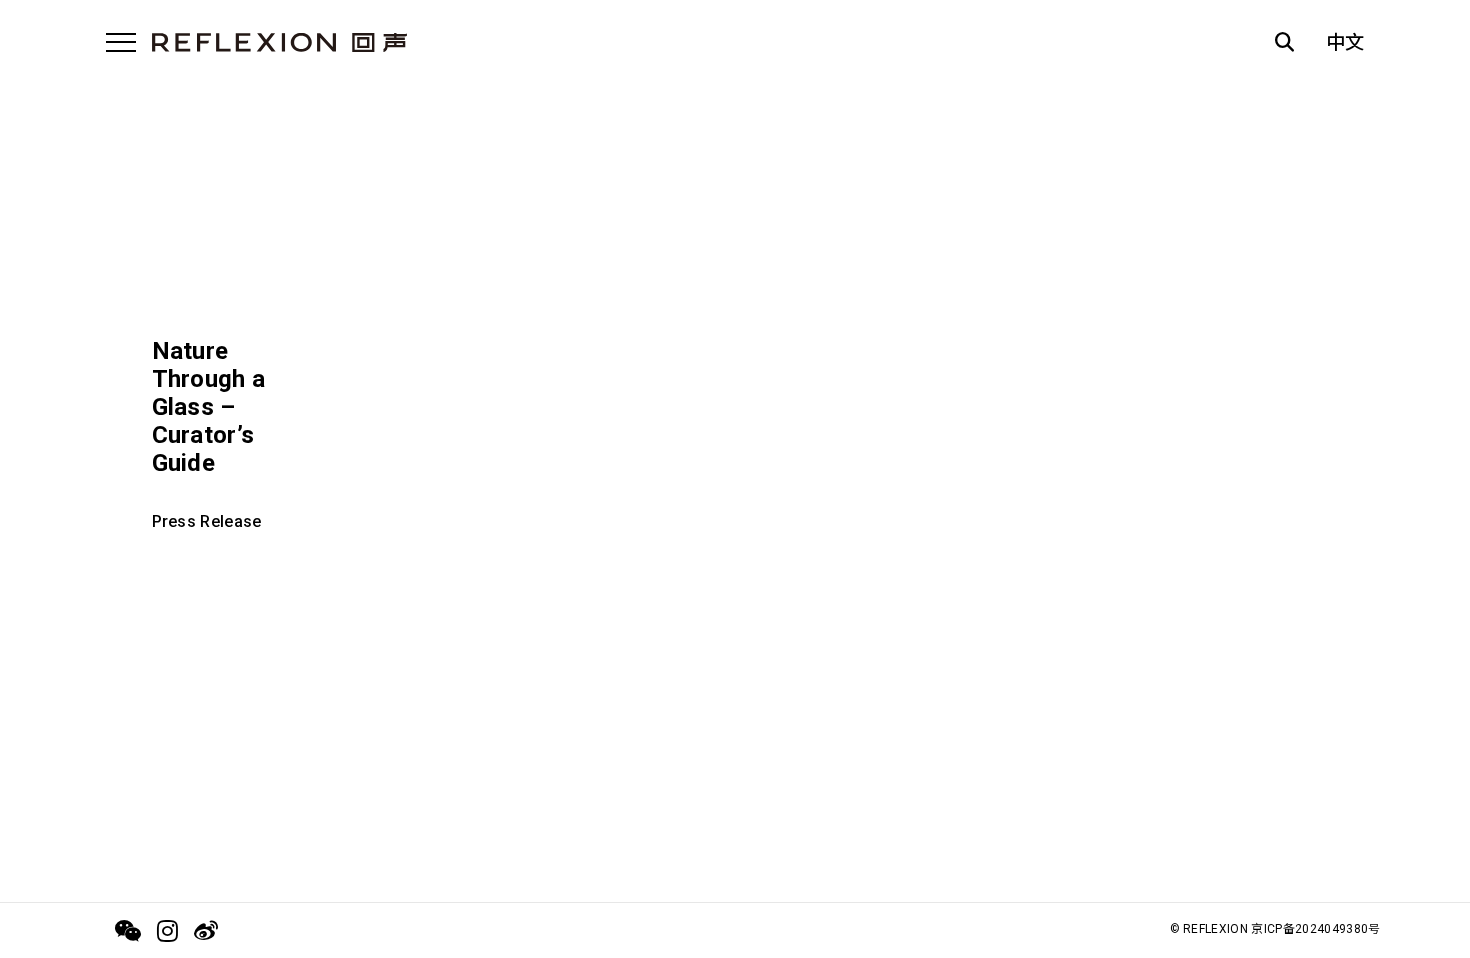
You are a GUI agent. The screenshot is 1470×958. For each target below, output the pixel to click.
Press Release (207, 521)
